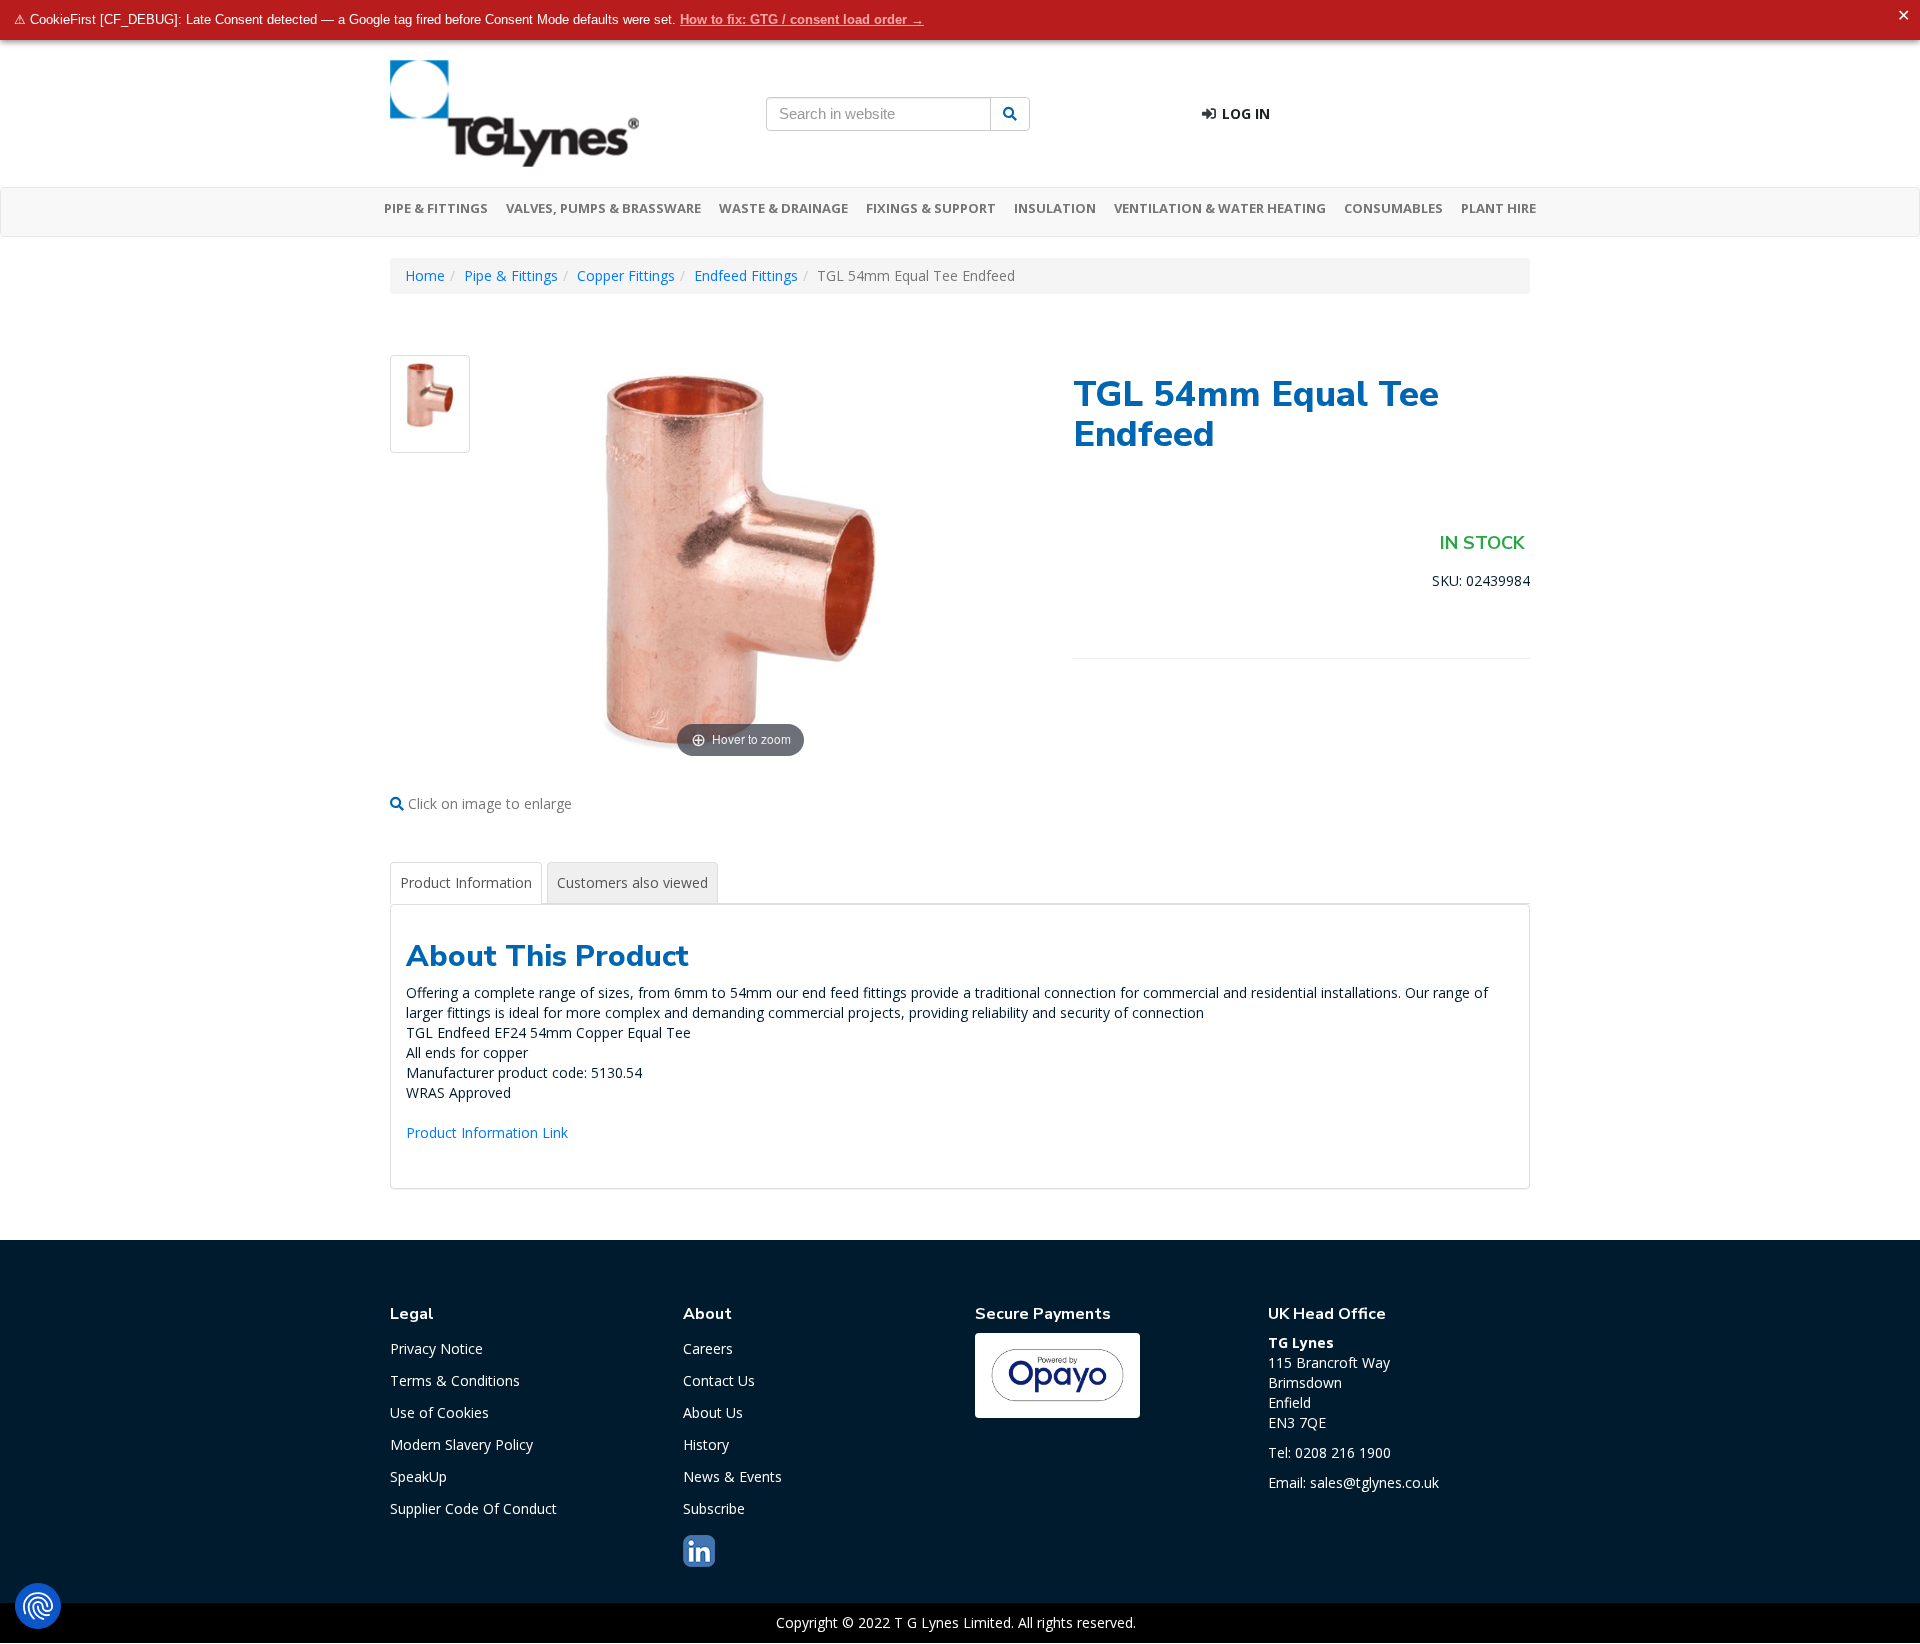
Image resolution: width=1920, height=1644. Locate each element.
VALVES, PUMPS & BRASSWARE (603, 208)
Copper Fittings (626, 275)
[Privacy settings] (38, 1606)
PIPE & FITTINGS (436, 208)
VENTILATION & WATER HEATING (1220, 208)
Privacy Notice (436, 1348)
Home (425, 275)
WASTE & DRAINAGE (783, 208)
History (706, 1444)
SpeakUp (418, 1476)
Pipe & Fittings (511, 275)
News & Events (732, 1476)
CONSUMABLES (1393, 208)
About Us (713, 1412)
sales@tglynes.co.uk (1374, 1482)
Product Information (466, 882)
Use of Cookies (439, 1412)
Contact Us (719, 1380)
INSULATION (1055, 208)
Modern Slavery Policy (461, 1444)
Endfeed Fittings (746, 275)
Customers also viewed (632, 882)
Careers (708, 1348)
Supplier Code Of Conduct (473, 1508)
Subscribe (714, 1508)
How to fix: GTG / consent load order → (802, 19)
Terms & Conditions (455, 1380)
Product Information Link (487, 1132)
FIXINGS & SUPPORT (931, 208)
